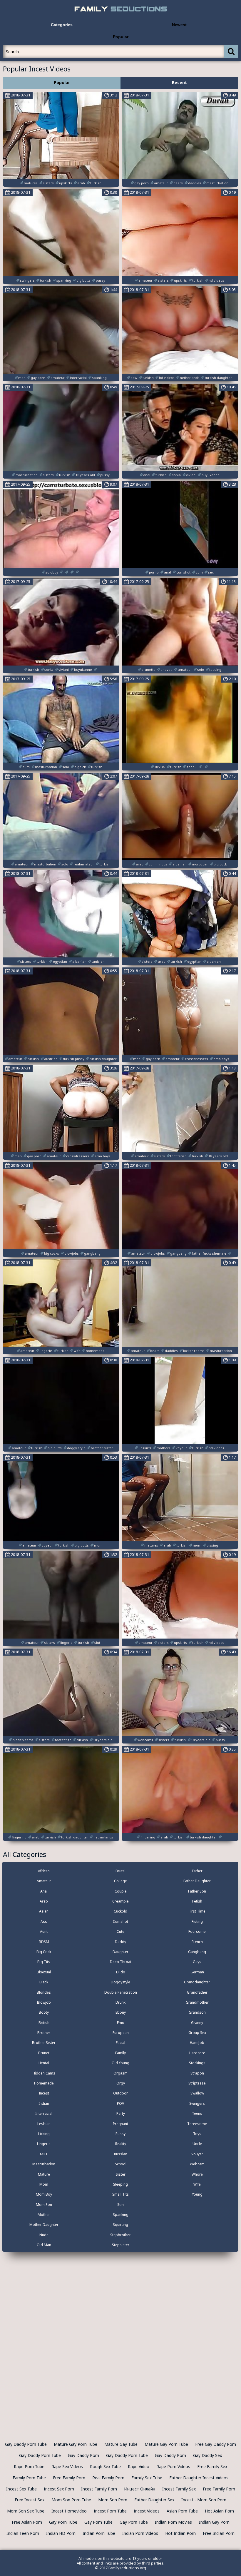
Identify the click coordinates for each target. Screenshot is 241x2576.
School (121, 2164)
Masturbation (44, 2164)
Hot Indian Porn (180, 2533)
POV (120, 2103)
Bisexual (44, 1972)
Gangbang (197, 1952)
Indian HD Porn (61, 2533)
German (197, 1972)
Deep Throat (121, 1962)
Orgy (121, 2083)
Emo (121, 2023)
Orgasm (120, 2073)
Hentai (44, 2063)
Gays (197, 1962)
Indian (44, 2103)
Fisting (197, 1921)
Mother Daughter (44, 2225)
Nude (44, 2235)
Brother (44, 2033)
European (121, 2033)
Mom (44, 2184)
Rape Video (139, 2466)
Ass (44, 1921)
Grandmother (197, 2002)
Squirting (120, 2225)
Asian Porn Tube (182, 2511)
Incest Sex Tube (21, 2489)
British (44, 2023)
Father (197, 1871)
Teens (197, 2113)
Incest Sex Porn (59, 2489)
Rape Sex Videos (67, 2466)
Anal (44, 1891)
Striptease (197, 2083)
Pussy (120, 2134)
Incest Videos (147, 2511)
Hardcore (197, 2053)
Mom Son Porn (113, 2500)
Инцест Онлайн (140, 2489)
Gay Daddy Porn (83, 2455)
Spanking (121, 2215)
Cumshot (120, 1921)
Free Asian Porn (27, 2522)
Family (120, 2053)
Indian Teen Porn (23, 2533)
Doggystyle (120, 1982)
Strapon (197, 2073)
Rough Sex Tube (105, 2466)
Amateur (44, 1881)
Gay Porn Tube (63, 2522)
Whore (197, 2174)
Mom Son (44, 2205)
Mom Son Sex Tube (26, 2511)
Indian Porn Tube (99, 2533)
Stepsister (121, 2245)
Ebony (121, 2012)
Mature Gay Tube (121, 2444)
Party (121, 2113)
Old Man (44, 2245)
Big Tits (44, 1962)
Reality (121, 2144)
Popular (121, 37)
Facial (120, 2043)
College (120, 1881)
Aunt (44, 1931)
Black (44, 1982)
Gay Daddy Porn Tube (26, 2444)
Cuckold (120, 1911)
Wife (197, 2184)
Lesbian (44, 2124)
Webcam (197, 2164)
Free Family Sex (212, 2466)
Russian (121, 2154)
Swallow (197, 2093)
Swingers (197, 2103)
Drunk (120, 2002)
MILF (44, 2154)
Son (120, 2205)
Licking (44, 2134)
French (197, 1942)
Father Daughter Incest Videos (199, 2478)
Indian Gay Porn (214, 2522)
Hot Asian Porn (219, 2511)
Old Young (120, 2063)
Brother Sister (44, 2043)
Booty (44, 2012)
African (44, 1871)
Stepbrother (120, 2235)
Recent (179, 82)
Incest (44, 2093)
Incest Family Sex (179, 2489)
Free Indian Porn (219, 2533)
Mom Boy (44, 2194)
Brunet (44, 2053)
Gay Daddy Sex (207, 2455)
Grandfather (197, 1992)
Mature (44, 2174)
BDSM (44, 1942)
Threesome (197, 2124)
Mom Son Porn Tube (71, 2500)
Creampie (120, 1901)
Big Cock (44, 1952)
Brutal (120, 1871)
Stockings (197, 2063)
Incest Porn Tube (110, 2511)
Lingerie (44, 2144)
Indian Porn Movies (173, 2522)
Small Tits (120, 2194)
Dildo (121, 1972)
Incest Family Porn (99, 2489)
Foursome (197, 1931)
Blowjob (44, 2002)
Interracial (44, 2113)
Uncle (197, 2144)
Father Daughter (197, 1881)
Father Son (197, 1891)
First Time (197, 1911)
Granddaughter (197, 1982)
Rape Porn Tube (29, 2466)
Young (197, 2194)
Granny (197, 2023)
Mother (44, 2215)
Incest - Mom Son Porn (204, 2500)
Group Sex (197, 2033)
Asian (44, 1911)
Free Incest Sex (30, 2500)
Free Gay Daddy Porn (216, 2444)
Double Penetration (121, 1992)
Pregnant (120, 2124)
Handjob (197, 2043)
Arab (44, 1901)
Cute (120, 1931)
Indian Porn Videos (140, 2533)
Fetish (197, 1901)
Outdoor (120, 2093)
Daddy (120, 1942)
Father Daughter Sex (154, 2500)
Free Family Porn (69, 2478)
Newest (179, 25)
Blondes (44, 1992)
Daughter (120, 1952)
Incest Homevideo (69, 2511)
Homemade (44, 2083)
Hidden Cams (44, 2073)
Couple (121, 1891)
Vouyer (197, 2154)
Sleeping (120, 2184)
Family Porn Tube (29, 2478)
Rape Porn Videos (173, 2466)
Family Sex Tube (147, 2478)
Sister (121, 2174)
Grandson (197, 2012)
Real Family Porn (108, 2478)
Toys (197, 2134)
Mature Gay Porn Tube (76, 2444)
